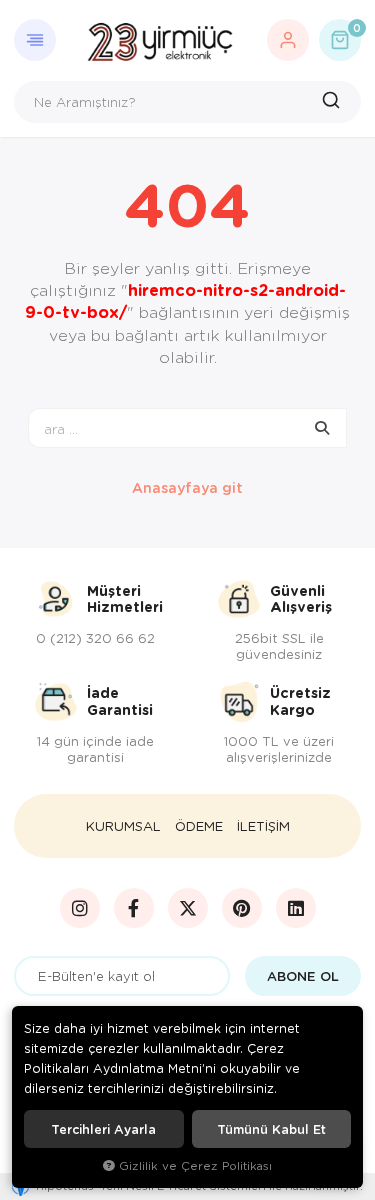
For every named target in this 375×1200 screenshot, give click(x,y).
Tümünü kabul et (271, 1129)
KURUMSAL (123, 826)
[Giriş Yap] (288, 40)
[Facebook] (134, 908)
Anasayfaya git (187, 487)
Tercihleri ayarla (103, 1129)
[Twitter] (188, 908)
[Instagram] (80, 908)
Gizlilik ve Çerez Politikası (195, 1165)
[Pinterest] (242, 908)
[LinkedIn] (296, 908)
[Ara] (333, 102)
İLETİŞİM (263, 826)
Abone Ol (303, 976)
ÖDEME (199, 826)
